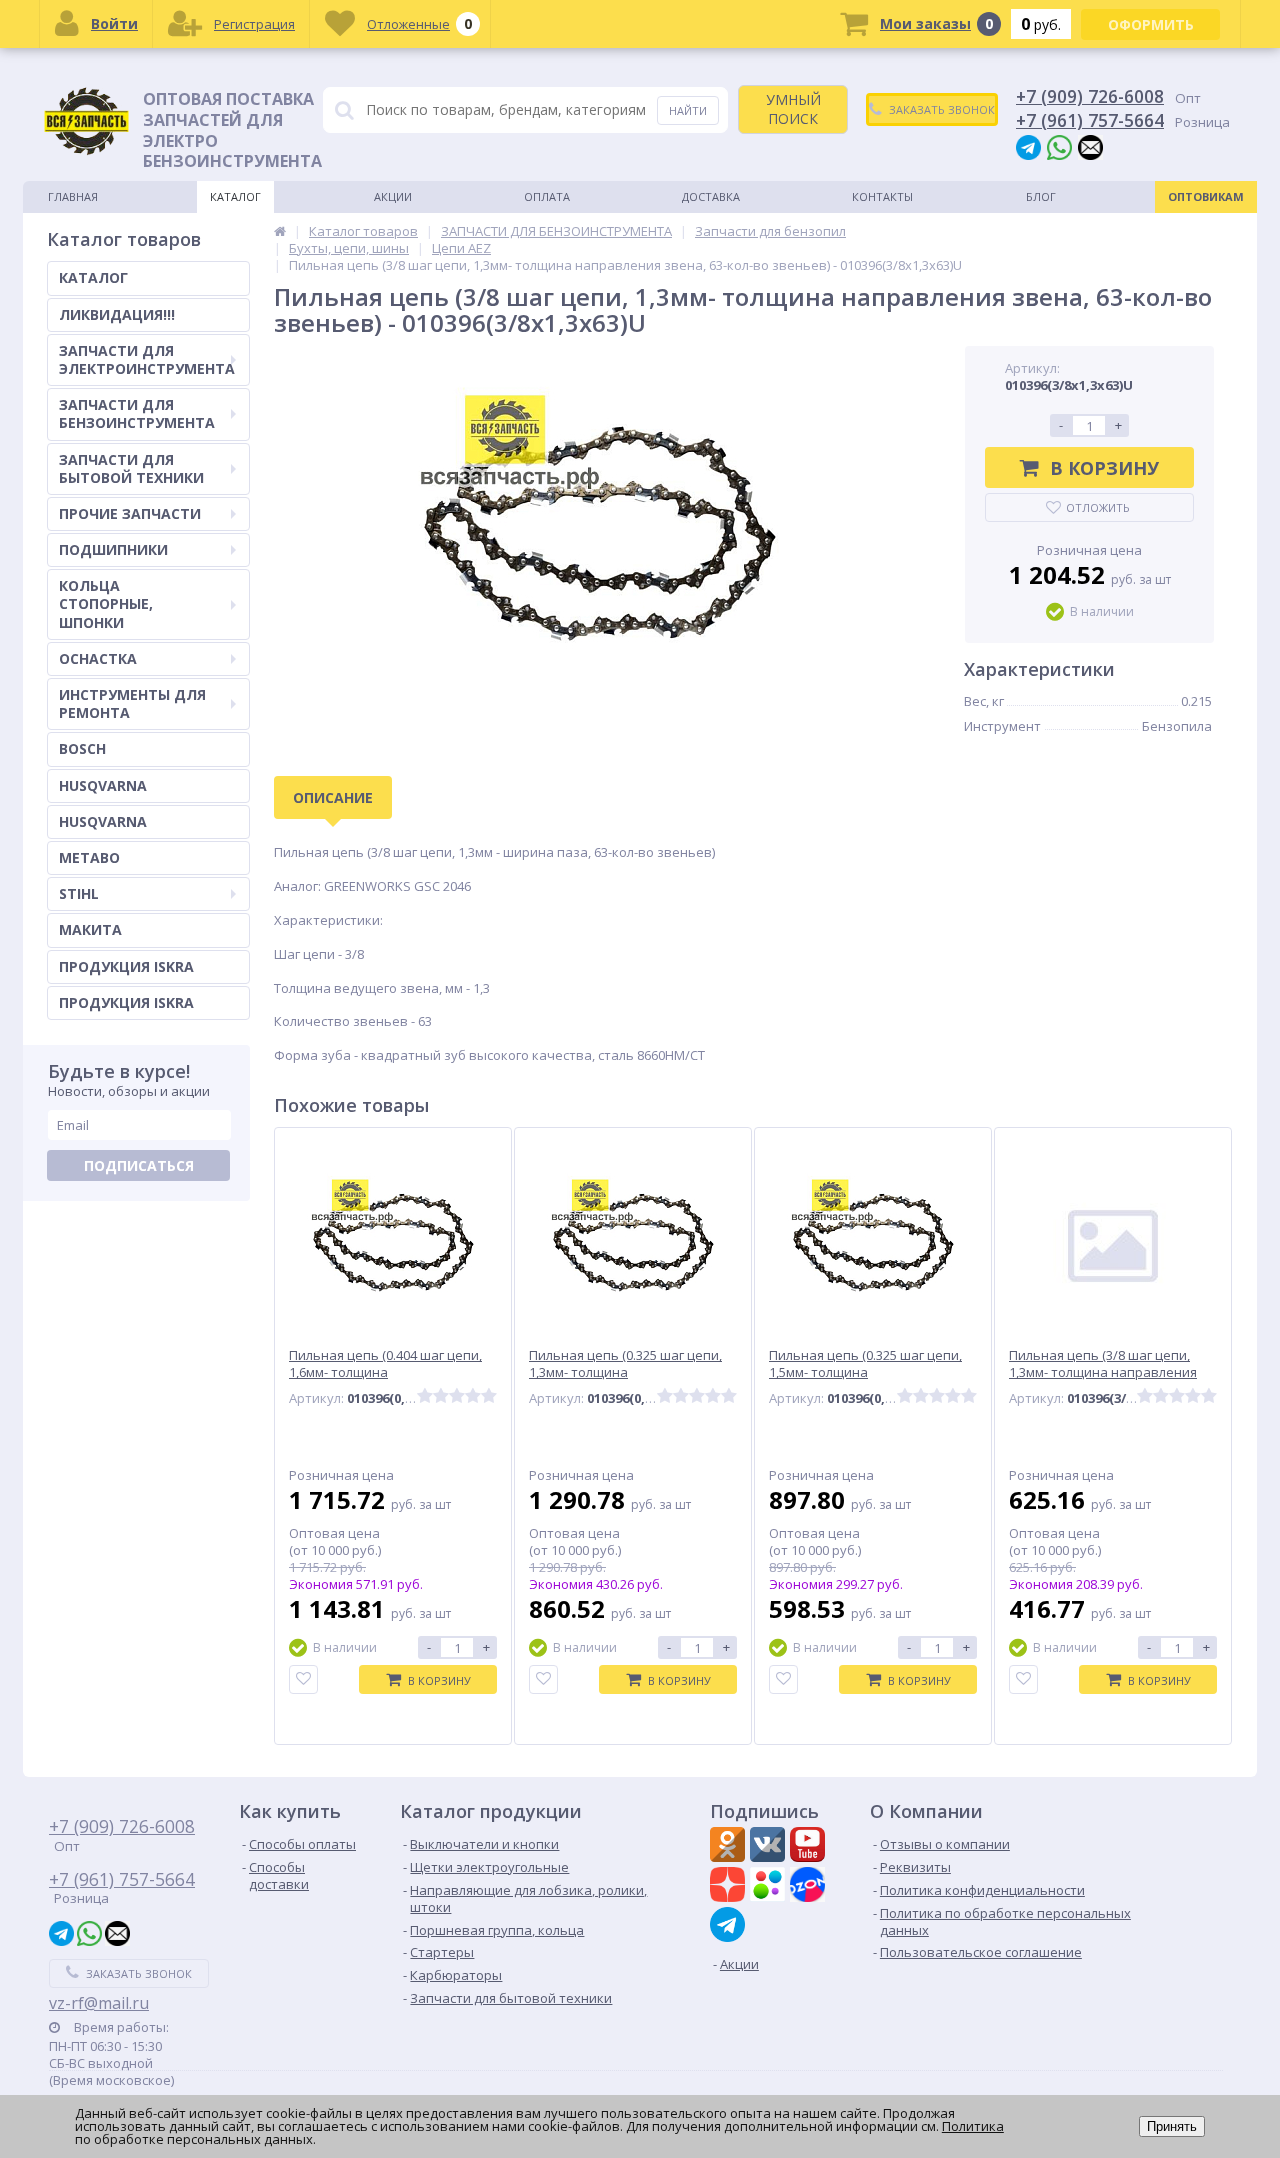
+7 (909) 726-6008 (1090, 96)
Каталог (235, 196)
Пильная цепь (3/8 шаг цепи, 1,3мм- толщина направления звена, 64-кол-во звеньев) (1103, 1372)
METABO (89, 857)
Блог (1041, 196)
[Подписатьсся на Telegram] (730, 1924)
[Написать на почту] (1090, 146)
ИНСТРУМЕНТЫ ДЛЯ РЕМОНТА (132, 703)
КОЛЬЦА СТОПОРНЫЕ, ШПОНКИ (106, 603)
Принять (1172, 2126)
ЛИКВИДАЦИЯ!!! (117, 314)
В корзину (1104, 468)
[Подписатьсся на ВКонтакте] (770, 1847)
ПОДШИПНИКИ (113, 549)
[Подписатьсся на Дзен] (730, 1887)
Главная (73, 196)
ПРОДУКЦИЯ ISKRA (126, 966)
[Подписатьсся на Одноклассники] (730, 1847)
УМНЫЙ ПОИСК (793, 108)
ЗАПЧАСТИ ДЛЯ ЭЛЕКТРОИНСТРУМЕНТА (147, 359)
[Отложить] (303, 1679)
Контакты (882, 196)
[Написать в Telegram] (1028, 146)
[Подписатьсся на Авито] (770, 1887)
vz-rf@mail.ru (99, 2003)
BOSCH (82, 748)
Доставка (711, 196)
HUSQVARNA (103, 785)
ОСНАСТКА (98, 658)
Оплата (547, 196)
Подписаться (139, 1165)
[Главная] (280, 231)
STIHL (79, 893)
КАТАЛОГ (93, 277)
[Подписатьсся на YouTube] (810, 1847)
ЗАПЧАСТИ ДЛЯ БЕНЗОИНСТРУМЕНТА (137, 413)
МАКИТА (90, 929)
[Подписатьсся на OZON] (810, 1887)
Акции (393, 196)
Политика (973, 2126)
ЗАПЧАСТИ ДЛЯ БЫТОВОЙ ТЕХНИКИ (131, 468)
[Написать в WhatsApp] (1059, 146)
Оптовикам (1206, 196)
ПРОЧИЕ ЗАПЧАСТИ (130, 513)
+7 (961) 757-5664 (1090, 120)
